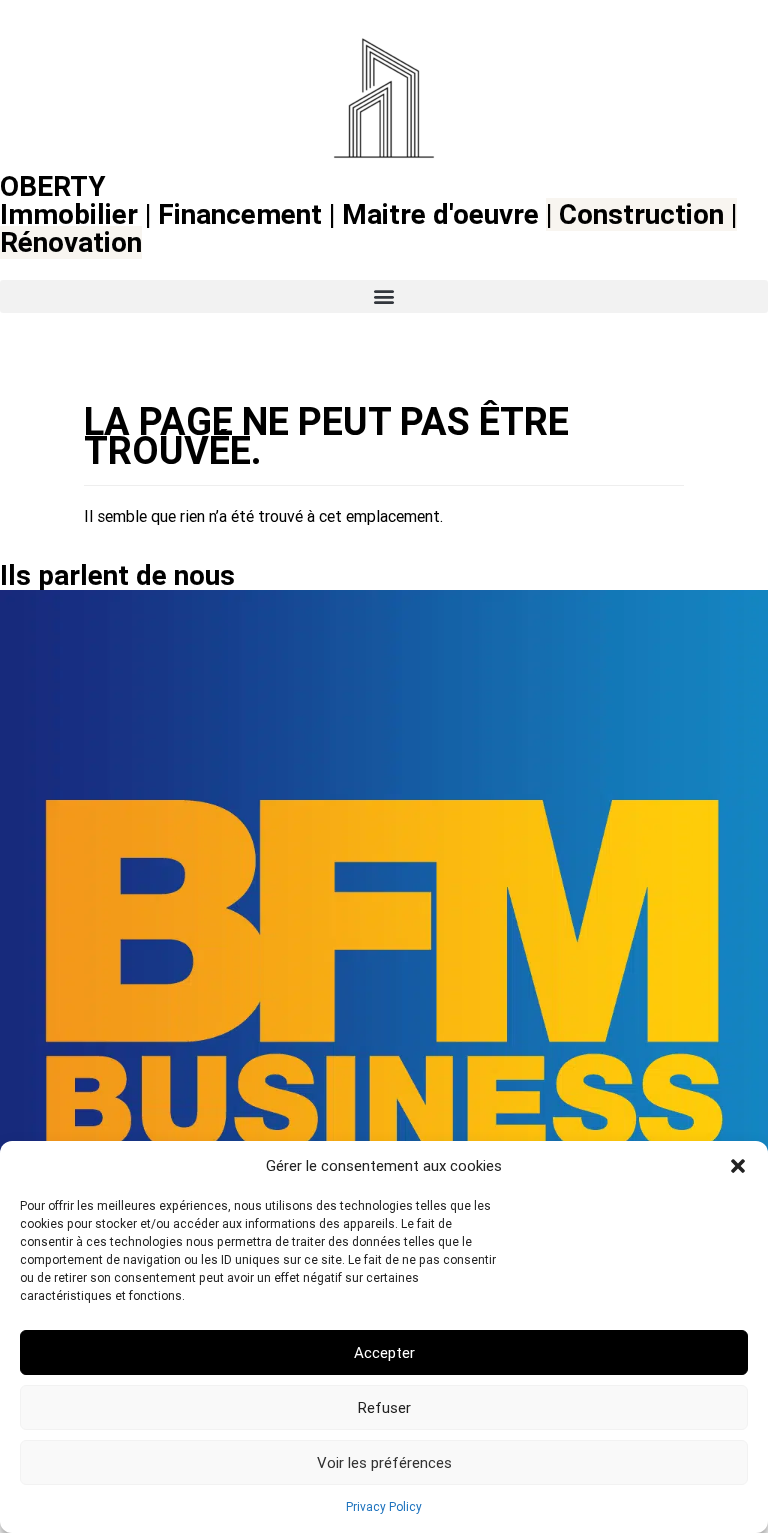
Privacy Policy (384, 1507)
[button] (738, 1166)
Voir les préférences (384, 1463)
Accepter (384, 1353)
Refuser (384, 1408)
